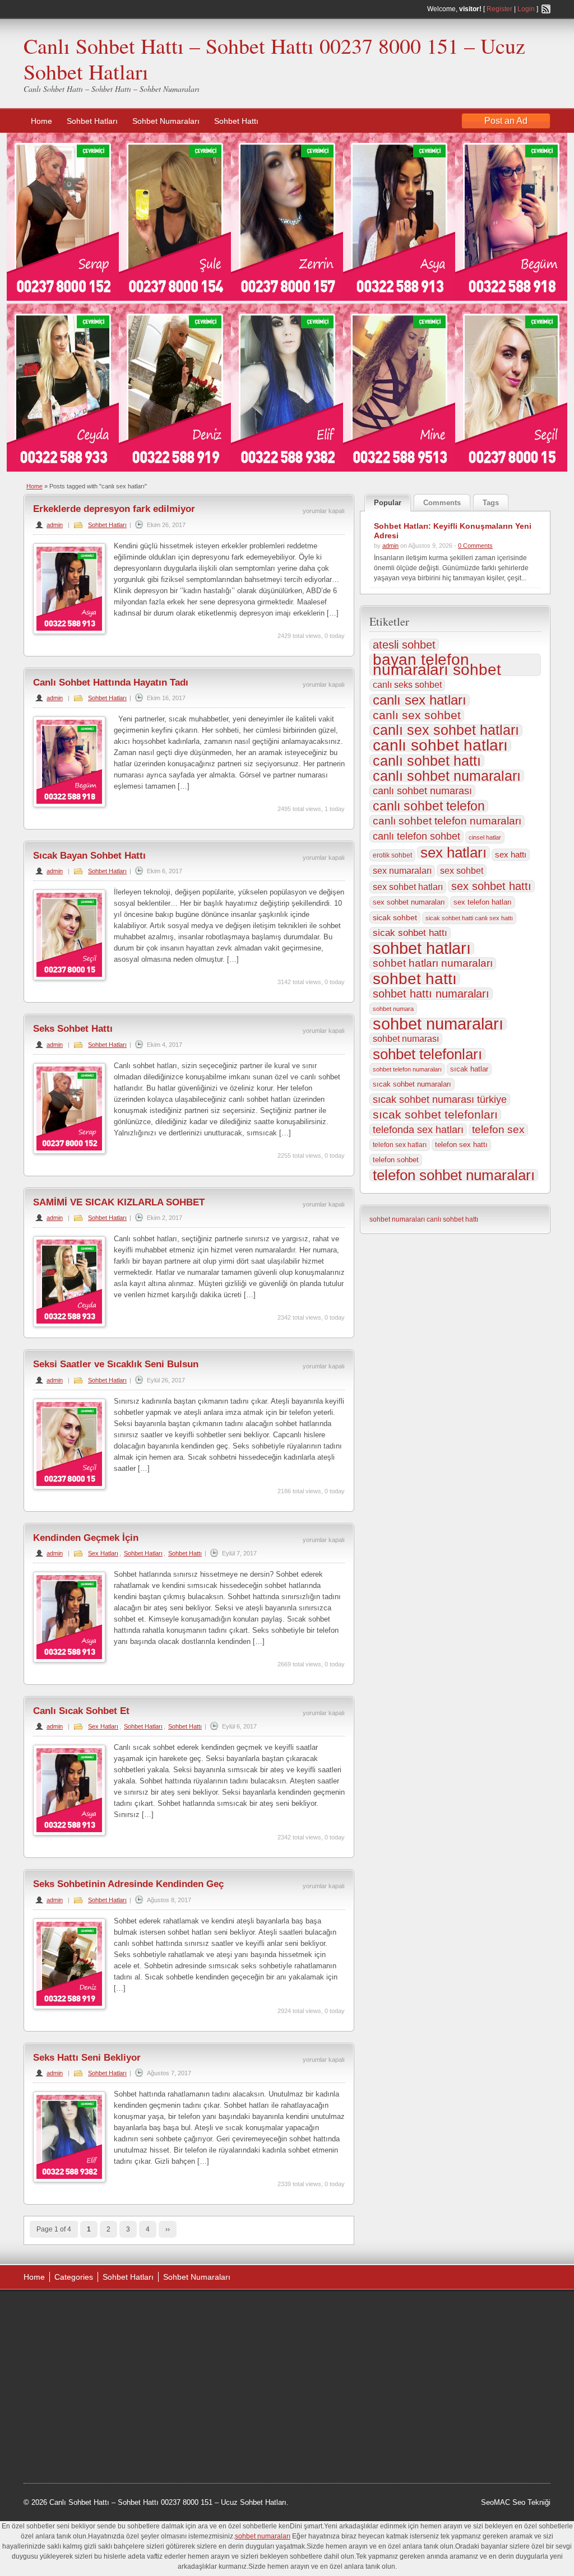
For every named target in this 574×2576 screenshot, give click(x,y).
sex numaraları (402, 871)
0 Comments (475, 546)
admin (55, 525)
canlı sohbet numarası (422, 791)
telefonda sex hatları (418, 1129)
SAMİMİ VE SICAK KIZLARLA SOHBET (119, 1202)
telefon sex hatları (400, 1145)
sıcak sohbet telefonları (435, 1115)
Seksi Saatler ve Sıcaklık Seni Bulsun (116, 1364)
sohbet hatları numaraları (433, 963)
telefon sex (498, 1129)
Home (41, 121)
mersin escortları (80, 2425)
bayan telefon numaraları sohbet (437, 665)
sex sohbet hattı (491, 886)
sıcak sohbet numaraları (412, 1084)
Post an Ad (506, 121)
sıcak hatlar (469, 1069)
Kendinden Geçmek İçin (86, 1538)
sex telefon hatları (483, 902)
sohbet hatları (422, 948)
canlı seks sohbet (407, 685)
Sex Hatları (103, 1553)
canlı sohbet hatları (440, 746)
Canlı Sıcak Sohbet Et (81, 1711)
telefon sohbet (396, 1160)
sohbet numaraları (438, 1024)
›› (168, 2229)
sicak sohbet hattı (410, 933)
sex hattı (511, 854)
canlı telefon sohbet (416, 836)
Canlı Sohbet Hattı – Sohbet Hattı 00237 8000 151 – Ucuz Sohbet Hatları (274, 59)
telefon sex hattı (461, 1145)
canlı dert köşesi (79, 2396)
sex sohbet (462, 870)
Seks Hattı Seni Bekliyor (87, 2058)
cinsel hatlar (485, 837)
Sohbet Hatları (92, 121)
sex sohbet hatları (408, 887)
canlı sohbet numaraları (447, 776)
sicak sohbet (395, 917)
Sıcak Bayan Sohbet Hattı (89, 856)
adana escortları (110, 2312)
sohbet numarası (406, 1039)
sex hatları (453, 853)
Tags (491, 503)
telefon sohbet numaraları (454, 1175)
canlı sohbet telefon (429, 806)
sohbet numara (393, 1009)
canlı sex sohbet (417, 715)
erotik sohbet (392, 855)
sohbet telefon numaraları (407, 1069)
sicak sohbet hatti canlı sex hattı (469, 918)
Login (526, 9)
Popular (388, 503)
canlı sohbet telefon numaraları (447, 821)
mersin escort (80, 2439)
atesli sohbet (404, 645)
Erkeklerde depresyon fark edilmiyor (114, 509)
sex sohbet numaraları (409, 902)
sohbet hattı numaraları (431, 994)
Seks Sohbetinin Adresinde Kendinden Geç (128, 1884)
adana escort (55, 2312)
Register (499, 9)
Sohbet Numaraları (166, 121)
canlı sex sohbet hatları (446, 730)
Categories (74, 2277)
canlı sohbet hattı (427, 761)
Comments (442, 503)
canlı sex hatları (420, 700)
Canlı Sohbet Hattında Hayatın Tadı (111, 683)
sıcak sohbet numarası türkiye (440, 1100)
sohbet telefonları (427, 1054)
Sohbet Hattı (236, 121)
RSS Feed (546, 9)
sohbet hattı (415, 979)
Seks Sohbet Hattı (73, 1029)
